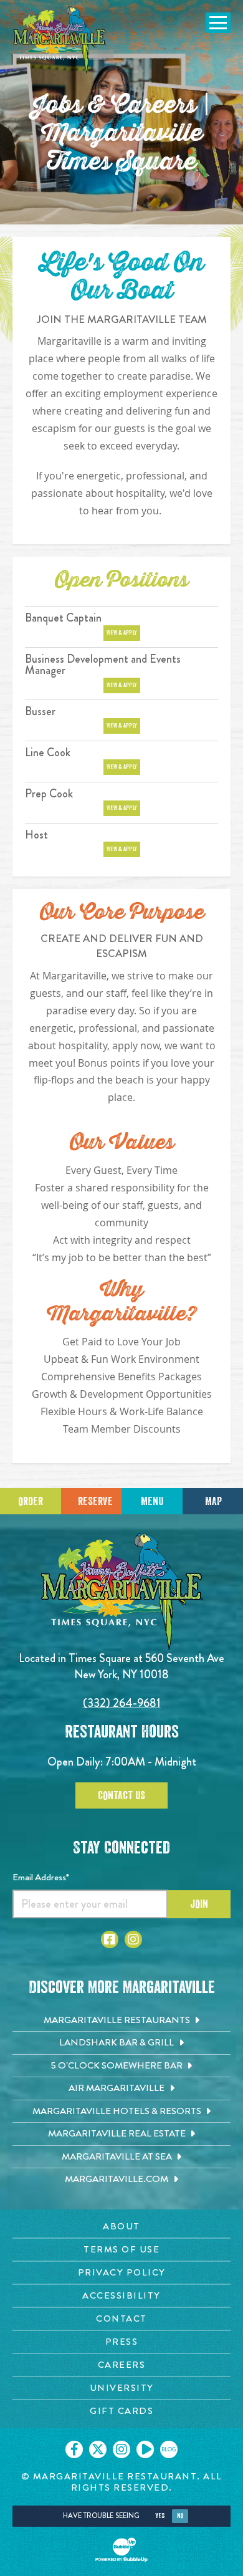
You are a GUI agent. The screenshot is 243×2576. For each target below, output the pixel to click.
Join (199, 1904)
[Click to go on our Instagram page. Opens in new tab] (121, 2449)
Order (31, 1501)
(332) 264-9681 (122, 1703)
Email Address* (41, 1877)
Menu (152, 1501)
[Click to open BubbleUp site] (121, 2550)
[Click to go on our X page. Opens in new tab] (98, 2449)
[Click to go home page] (59, 40)
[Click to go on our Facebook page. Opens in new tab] (74, 2449)
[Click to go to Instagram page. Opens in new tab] (133, 1939)
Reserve (95, 1501)
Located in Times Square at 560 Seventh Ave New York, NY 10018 (121, 1666)
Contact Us (121, 1795)
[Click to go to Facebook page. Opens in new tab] (110, 1939)
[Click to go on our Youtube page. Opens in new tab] (145, 2449)
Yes (160, 2516)
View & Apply (122, 633)
